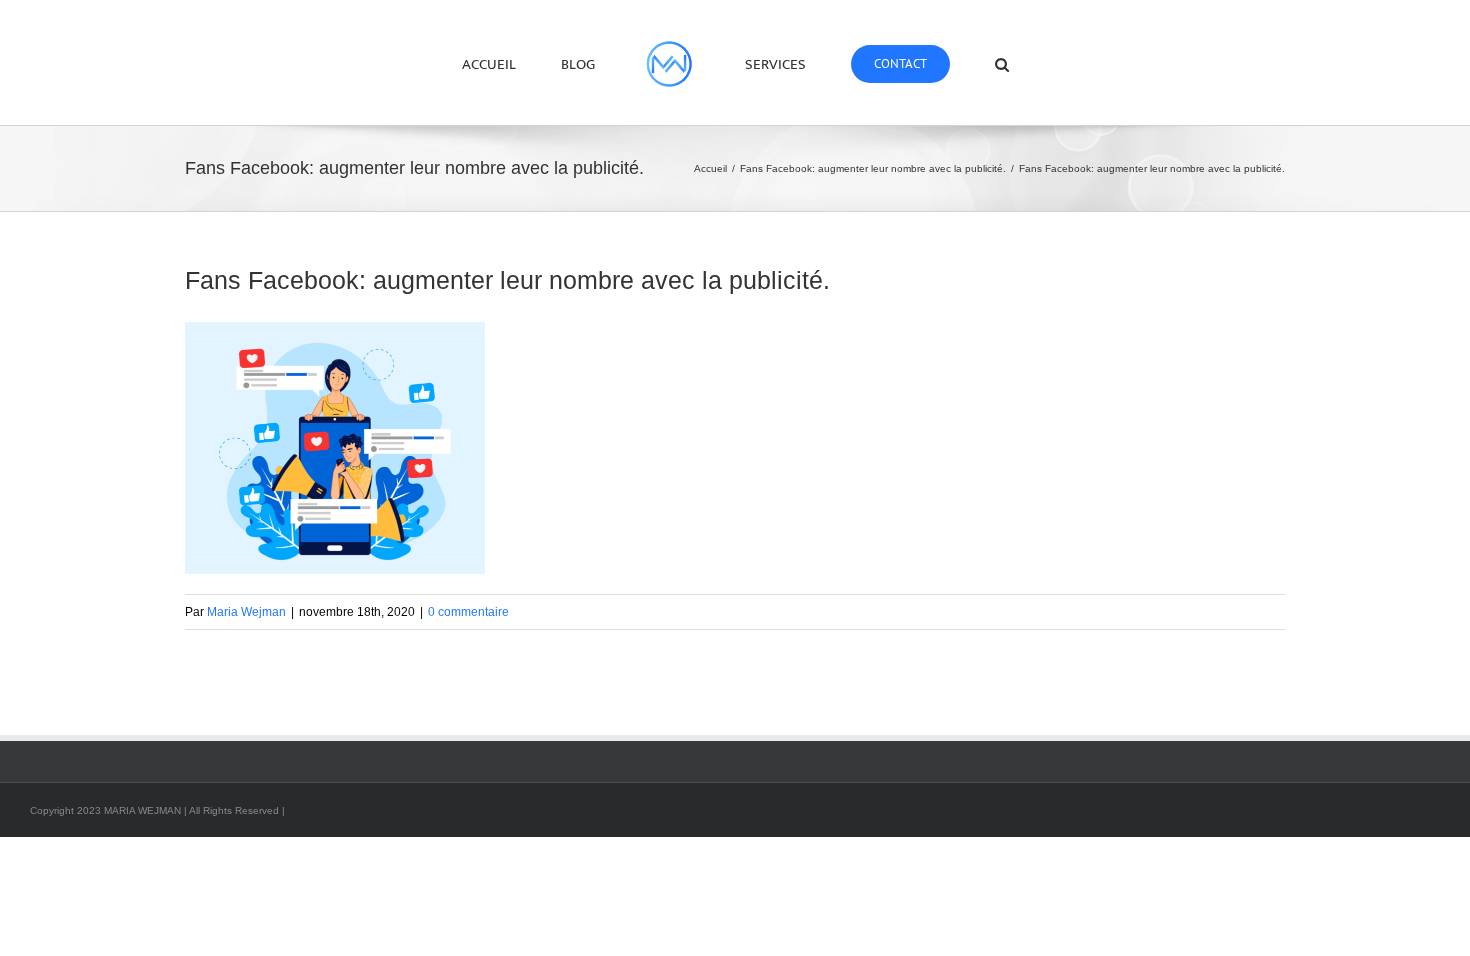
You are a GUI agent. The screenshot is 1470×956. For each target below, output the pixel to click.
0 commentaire (468, 612)
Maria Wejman (246, 612)
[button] (939, 63)
